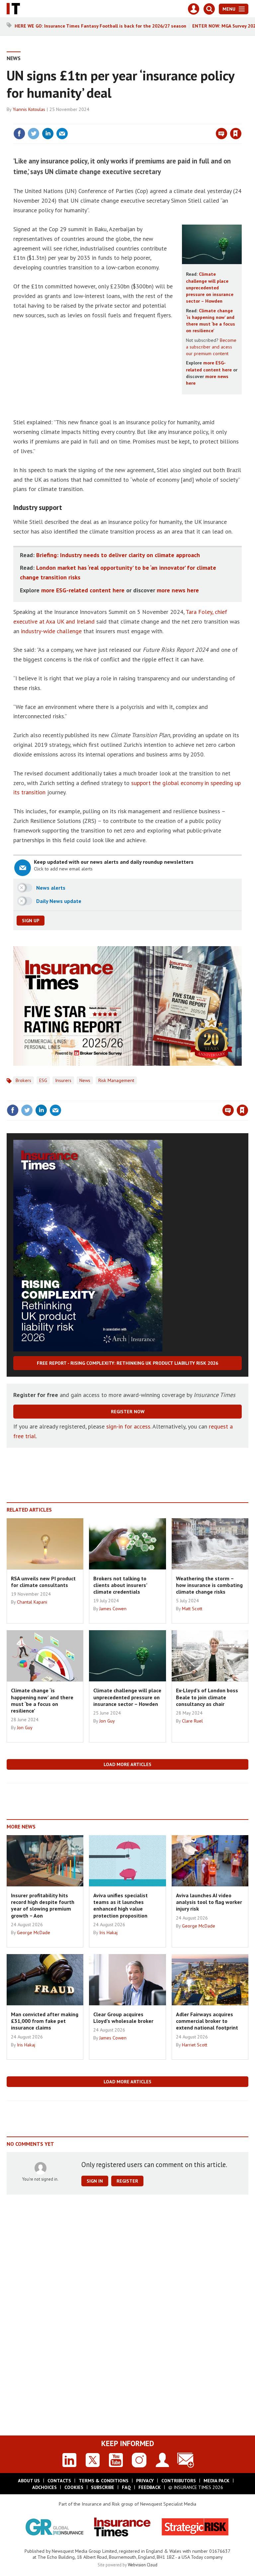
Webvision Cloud (143, 2565)
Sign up (31, 921)
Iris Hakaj (108, 1932)
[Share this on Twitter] (34, 134)
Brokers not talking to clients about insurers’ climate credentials (120, 1585)
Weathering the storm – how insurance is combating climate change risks (209, 1585)
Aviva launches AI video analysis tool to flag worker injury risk (209, 1902)
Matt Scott (192, 1609)
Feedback (150, 2487)
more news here (178, 590)
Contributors (179, 2481)
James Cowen (113, 1609)
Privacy (145, 2481)
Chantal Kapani (32, 1602)
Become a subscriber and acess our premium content (211, 347)
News (14, 58)
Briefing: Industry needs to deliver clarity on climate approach (118, 555)
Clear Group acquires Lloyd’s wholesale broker (123, 2018)
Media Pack (216, 2481)
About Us (29, 2481)
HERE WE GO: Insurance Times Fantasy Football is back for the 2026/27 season (100, 26)
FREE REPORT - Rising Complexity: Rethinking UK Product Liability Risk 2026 (127, 1363)
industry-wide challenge (51, 631)
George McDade (34, 1932)
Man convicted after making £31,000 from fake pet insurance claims (45, 2021)
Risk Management (116, 1080)
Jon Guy (25, 1728)
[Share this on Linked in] (48, 134)
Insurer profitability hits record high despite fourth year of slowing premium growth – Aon (43, 1905)
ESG (43, 1080)
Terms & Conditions (104, 2481)
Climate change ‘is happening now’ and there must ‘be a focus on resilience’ (42, 1700)
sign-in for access (128, 1426)
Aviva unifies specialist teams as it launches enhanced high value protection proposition (121, 1905)
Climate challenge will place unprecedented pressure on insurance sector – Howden (210, 288)
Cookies (74, 2487)
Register (127, 2181)
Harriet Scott (195, 2045)
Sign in (157, 120)
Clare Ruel (192, 1721)
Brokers (23, 1080)
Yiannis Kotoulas (29, 109)
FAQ (126, 2487)
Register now (128, 1412)
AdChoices (44, 2487)
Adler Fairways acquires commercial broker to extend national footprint (207, 2021)
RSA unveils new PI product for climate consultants (43, 1582)
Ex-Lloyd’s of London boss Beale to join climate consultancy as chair (207, 1697)
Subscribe (103, 2487)
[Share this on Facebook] (19, 134)
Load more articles (127, 1764)
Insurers (63, 1080)
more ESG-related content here (83, 590)
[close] (241, 120)
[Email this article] (62, 134)
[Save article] (236, 134)
